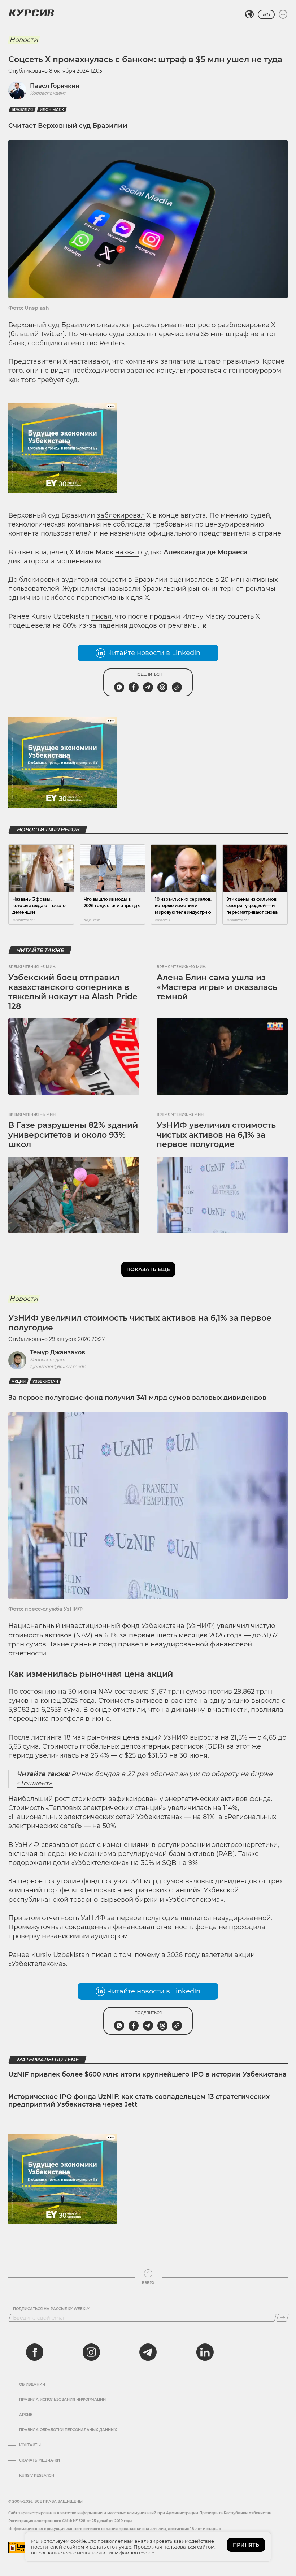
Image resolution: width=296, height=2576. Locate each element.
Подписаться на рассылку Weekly (51, 2309)
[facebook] (35, 2352)
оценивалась (191, 580)
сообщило (45, 343)
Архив (26, 2415)
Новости (24, 40)
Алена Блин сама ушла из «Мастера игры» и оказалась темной (217, 987)
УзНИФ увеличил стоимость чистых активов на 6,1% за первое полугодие (216, 1135)
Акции (19, 1382)
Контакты (30, 2445)
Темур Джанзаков (58, 1352)
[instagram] (91, 2352)
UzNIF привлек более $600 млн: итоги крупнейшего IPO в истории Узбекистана (147, 2074)
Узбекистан (45, 1382)
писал (101, 616)
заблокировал (121, 515)
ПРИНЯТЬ (246, 2545)
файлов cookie (137, 2553)
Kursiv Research (37, 2476)
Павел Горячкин (55, 86)
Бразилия (22, 110)
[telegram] (148, 2352)
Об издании (32, 2385)
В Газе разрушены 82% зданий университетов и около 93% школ (73, 1135)
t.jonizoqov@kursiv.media (58, 1366)
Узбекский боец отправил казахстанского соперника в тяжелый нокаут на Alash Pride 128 (73, 992)
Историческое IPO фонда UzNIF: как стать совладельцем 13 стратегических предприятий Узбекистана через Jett (139, 2101)
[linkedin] (205, 2352)
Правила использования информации (62, 2400)
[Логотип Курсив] (31, 13)
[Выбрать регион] (249, 14)
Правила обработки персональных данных (68, 2430)
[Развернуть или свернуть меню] (283, 14)
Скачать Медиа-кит (41, 2460)
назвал (127, 552)
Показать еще (148, 1269)
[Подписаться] (282, 2318)
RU (266, 14)
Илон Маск (52, 110)
